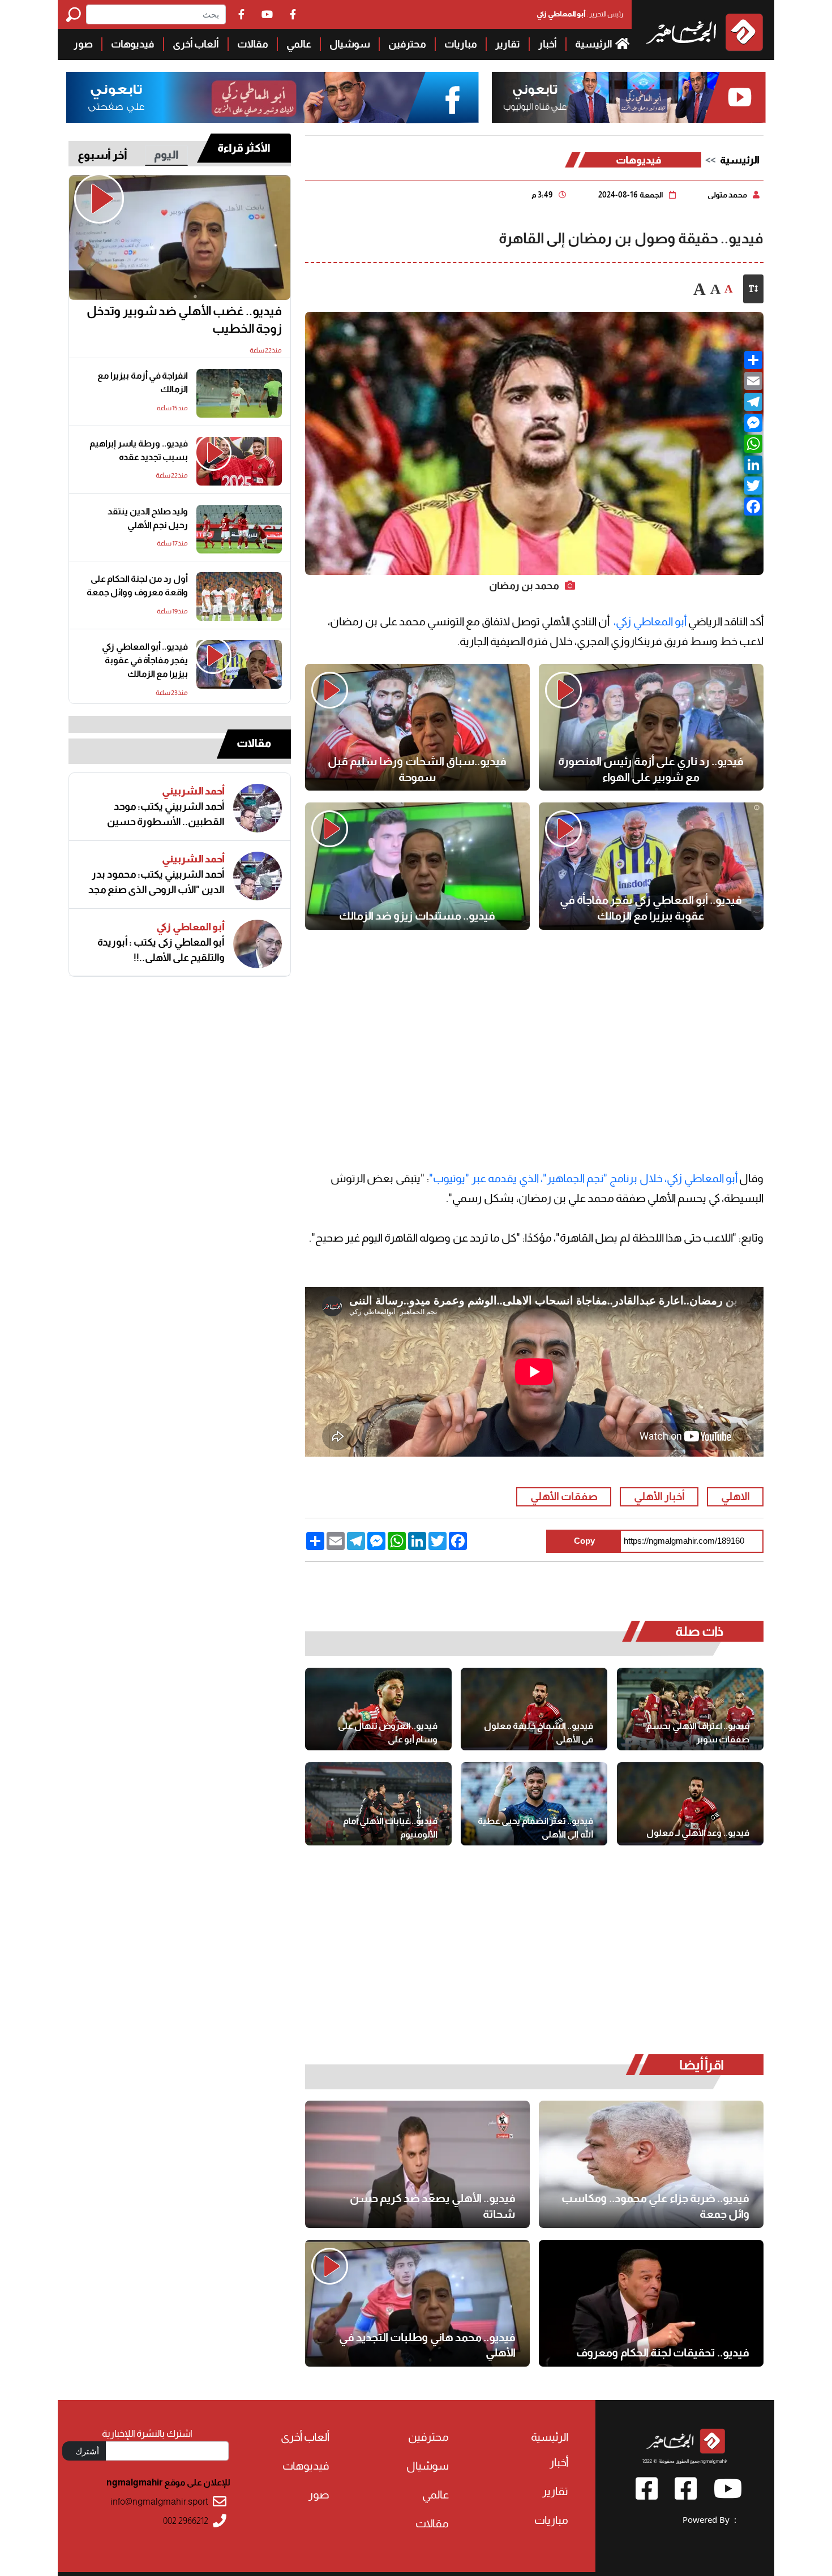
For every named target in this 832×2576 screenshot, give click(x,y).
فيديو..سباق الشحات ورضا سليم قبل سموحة (417, 769)
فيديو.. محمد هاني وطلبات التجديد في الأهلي (427, 2345)
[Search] (76, 14)
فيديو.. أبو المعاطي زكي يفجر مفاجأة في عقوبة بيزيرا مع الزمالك (651, 908)
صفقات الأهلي (564, 1497)
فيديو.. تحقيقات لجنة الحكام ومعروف (663, 2352)
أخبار (548, 44)
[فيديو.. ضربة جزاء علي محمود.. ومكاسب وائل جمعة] (651, 2164)
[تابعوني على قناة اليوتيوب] (629, 98)
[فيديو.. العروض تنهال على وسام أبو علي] (378, 1709)
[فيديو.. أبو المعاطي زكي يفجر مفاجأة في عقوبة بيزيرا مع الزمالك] (651, 866)
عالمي (299, 44)
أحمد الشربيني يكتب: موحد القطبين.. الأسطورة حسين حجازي (166, 814)
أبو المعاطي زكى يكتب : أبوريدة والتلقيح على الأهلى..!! (161, 950)
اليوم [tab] (166, 154)
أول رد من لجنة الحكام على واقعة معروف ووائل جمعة (137, 585)
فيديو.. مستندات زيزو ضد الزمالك (417, 916)
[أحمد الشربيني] (258, 808)
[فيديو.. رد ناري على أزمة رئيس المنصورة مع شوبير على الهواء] (651, 727)
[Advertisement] (534, 1033)
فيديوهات (133, 44)
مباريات (461, 44)
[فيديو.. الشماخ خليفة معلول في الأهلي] (534, 1709)
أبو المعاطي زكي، (650, 621)
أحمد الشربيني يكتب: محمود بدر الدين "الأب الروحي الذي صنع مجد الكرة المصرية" (156, 882)
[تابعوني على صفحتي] (273, 98)
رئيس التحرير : (580, 14)
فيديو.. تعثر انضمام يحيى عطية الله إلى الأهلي (535, 1828)
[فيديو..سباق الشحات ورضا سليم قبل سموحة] (417, 727)
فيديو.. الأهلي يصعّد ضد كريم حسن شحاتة (433, 2206)
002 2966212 (186, 2521)
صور (83, 44)
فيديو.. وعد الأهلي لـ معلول (698, 1833)
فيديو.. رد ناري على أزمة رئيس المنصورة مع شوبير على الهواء (651, 769)
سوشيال (350, 44)
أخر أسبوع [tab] (102, 155)
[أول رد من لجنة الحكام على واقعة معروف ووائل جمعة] (239, 596)
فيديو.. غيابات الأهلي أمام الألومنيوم (390, 1828)
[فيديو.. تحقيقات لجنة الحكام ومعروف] (651, 2303)
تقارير (508, 44)
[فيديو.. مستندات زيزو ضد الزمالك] (417, 866)
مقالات (253, 44)
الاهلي (735, 1497)
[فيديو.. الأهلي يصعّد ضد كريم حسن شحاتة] (417, 2164)
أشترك (87, 2451)
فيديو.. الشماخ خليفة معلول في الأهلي (539, 1733)
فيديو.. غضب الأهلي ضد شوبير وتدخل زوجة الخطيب (184, 320)
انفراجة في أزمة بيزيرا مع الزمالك (143, 382)
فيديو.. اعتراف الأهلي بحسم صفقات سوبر (698, 1733)
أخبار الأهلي (659, 1497)
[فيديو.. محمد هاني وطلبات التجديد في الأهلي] (417, 2303)
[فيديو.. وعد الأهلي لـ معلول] (690, 1804)
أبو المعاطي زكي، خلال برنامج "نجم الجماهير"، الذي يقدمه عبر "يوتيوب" (583, 1178)
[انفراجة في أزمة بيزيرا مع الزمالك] (239, 393)
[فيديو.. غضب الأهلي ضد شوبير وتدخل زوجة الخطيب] (180, 238)
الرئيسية (594, 44)
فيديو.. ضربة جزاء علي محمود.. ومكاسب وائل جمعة (655, 2206)
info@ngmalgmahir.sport (159, 2502)
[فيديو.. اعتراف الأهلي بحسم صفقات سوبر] (690, 1709)
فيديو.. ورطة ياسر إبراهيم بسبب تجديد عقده (139, 450)
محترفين (407, 44)
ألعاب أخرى (196, 44)
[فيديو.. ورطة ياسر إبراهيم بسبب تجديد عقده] (239, 461)
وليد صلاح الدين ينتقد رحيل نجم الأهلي (148, 518)
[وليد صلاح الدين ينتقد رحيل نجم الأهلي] (239, 529)
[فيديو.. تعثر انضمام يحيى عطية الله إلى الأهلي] (534, 1804)
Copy (584, 1541)
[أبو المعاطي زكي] (258, 944)
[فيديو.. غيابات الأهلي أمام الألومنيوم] (378, 1804)
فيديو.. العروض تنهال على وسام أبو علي (388, 1733)
